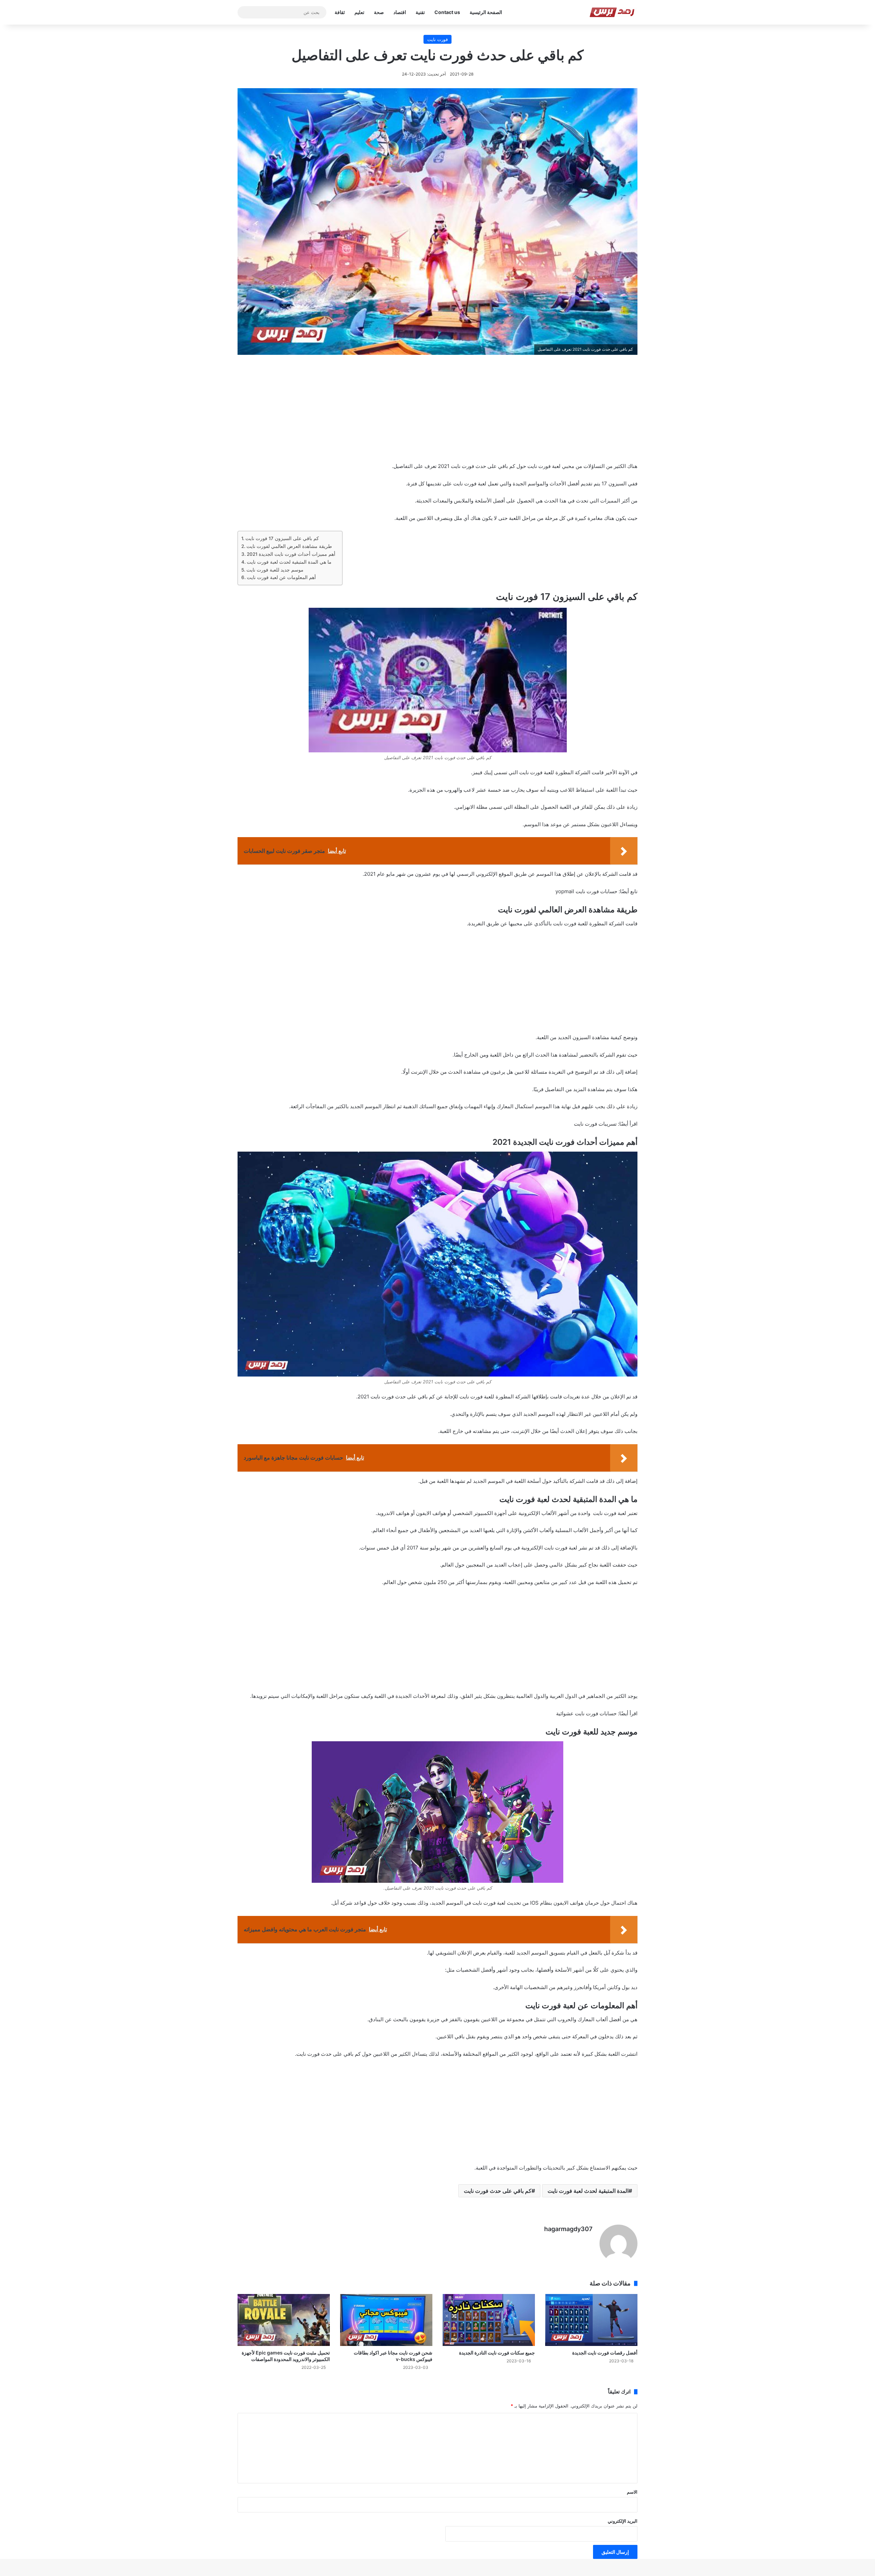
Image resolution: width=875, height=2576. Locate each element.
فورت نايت (437, 39)
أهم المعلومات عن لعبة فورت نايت (281, 577)
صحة (379, 12)
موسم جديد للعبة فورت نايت (275, 570)
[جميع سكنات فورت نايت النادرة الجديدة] (489, 2320)
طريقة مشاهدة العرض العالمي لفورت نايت (289, 546)
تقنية (420, 12)
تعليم (359, 12)
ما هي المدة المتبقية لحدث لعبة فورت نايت (289, 562)
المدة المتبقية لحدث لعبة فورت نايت (588, 2191)
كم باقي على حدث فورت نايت (498, 2191)
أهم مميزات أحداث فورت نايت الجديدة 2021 (291, 554)
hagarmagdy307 (568, 2229)
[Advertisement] (437, 413)
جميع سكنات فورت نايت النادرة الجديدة (497, 2353)
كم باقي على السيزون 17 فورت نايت (282, 538)
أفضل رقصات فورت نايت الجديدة (605, 2353)
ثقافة (340, 12)
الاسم (632, 2492)
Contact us (447, 12)
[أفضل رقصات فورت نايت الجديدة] (591, 2320)
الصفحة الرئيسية (486, 12)
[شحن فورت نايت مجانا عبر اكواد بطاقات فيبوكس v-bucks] (386, 2320)
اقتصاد (400, 12)
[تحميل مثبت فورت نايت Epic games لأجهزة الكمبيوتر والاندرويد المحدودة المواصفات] (284, 2320)
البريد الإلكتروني (623, 2521)
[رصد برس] (613, 12)
